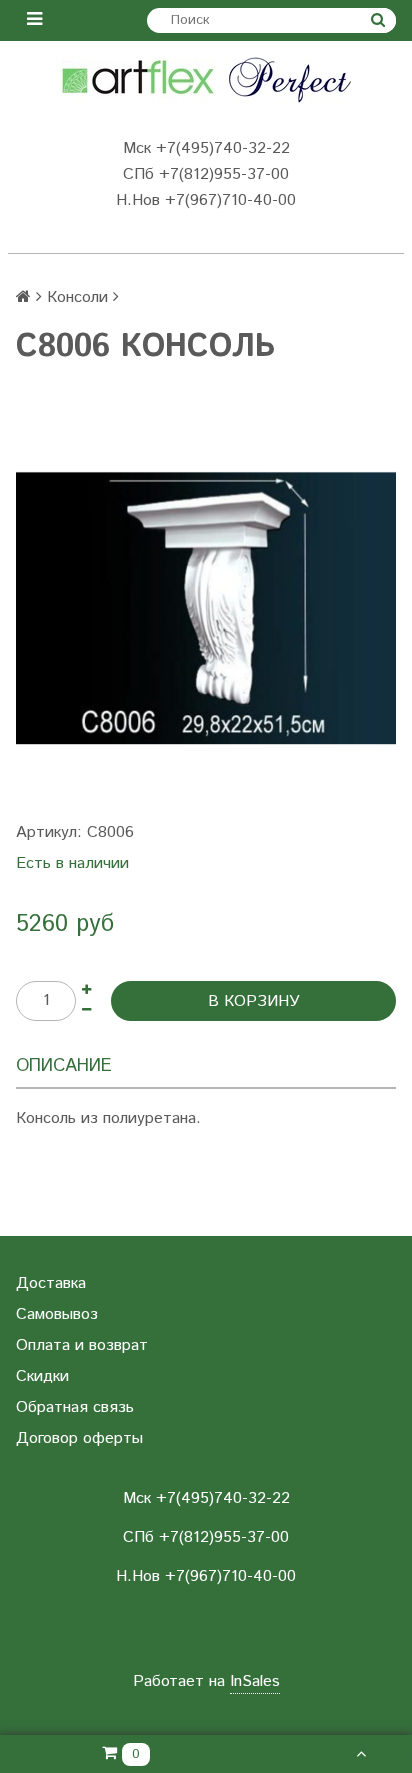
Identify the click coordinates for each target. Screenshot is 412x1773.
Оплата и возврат (82, 1345)
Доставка (51, 1283)
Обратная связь (75, 1407)
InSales (255, 1681)
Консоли (77, 297)
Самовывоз (57, 1314)
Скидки (42, 1376)
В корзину (254, 1001)
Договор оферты (79, 1438)
